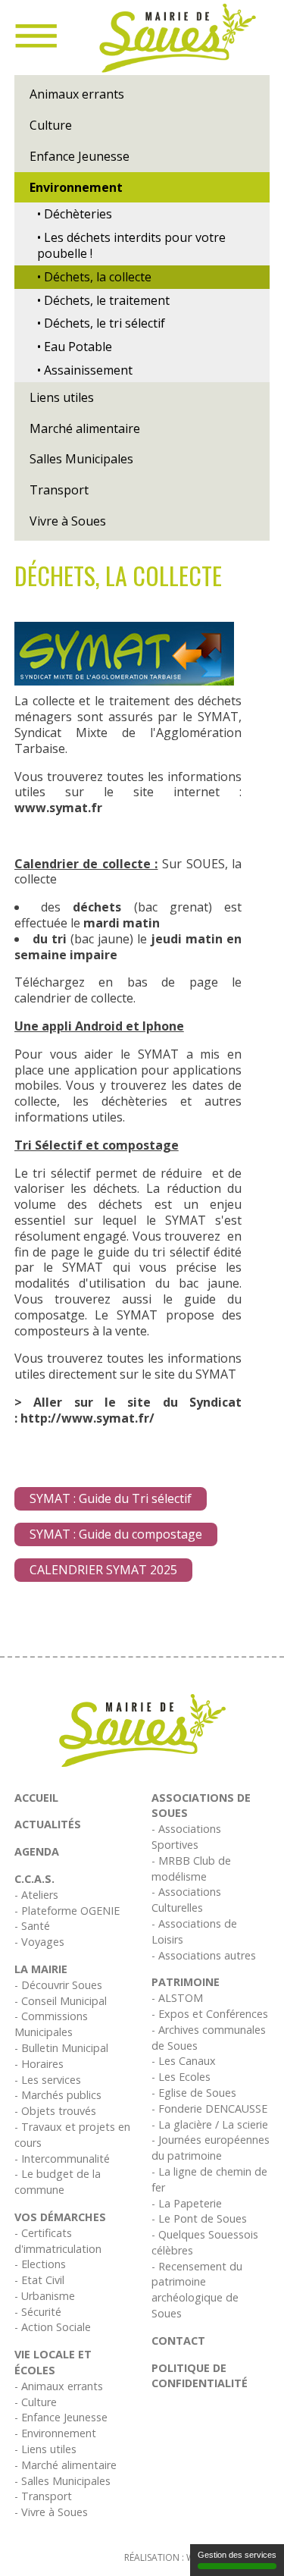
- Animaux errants (59, 2386)
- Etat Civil (39, 2280)
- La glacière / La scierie (210, 2124)
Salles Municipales (81, 459)
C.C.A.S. (34, 1879)
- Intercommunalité (62, 2159)
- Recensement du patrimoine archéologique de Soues (197, 2290)
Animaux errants (77, 94)
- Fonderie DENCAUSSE (209, 2108)
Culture (51, 125)
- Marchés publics (58, 2095)
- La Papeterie (187, 2203)
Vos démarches (60, 2217)
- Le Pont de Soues (199, 2218)
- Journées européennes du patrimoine (211, 2148)
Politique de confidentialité (200, 2376)
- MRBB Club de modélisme (191, 1868)
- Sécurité (38, 2312)
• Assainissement (85, 370)
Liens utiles (62, 397)
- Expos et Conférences (210, 2014)
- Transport (43, 2496)
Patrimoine (186, 1982)
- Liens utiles (45, 2449)
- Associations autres (204, 1955)
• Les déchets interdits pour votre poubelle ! (131, 245)
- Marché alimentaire (66, 2465)
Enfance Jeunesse (80, 156)
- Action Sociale (53, 2327)
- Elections (40, 2264)
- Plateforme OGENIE (67, 1911)
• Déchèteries (75, 214)
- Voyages (39, 1942)
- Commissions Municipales (51, 2024)
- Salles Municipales (62, 2481)
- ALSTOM (177, 1998)
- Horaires (39, 2064)
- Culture (36, 2402)
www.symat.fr (58, 808)
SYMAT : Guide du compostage (116, 1534)
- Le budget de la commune (58, 2182)
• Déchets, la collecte (94, 277)
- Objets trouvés (55, 2111)
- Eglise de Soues (194, 2093)
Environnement (76, 187)
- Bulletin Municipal (61, 2048)
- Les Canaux (184, 2061)
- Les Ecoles (181, 2077)
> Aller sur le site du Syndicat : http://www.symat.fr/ (128, 1410)
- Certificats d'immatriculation (58, 2241)
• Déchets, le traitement (103, 300)
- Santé (32, 1926)
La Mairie (41, 1969)
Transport (59, 490)
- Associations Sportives (186, 1837)
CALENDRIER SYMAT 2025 (103, 1570)
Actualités (48, 1824)
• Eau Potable (75, 347)
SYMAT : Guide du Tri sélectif (111, 1498)
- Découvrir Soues (58, 1985)
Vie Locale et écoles (53, 2362)
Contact (178, 2341)
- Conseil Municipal (61, 2001)
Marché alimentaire (85, 428)
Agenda (37, 1851)
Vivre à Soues (68, 521)
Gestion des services (237, 2555)
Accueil (36, 1798)
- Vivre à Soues (51, 2512)
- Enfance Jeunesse (61, 2417)
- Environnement (55, 2433)
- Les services (48, 2080)
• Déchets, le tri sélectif (101, 323)
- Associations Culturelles (186, 1900)
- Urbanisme (45, 2296)
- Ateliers (36, 1895)
